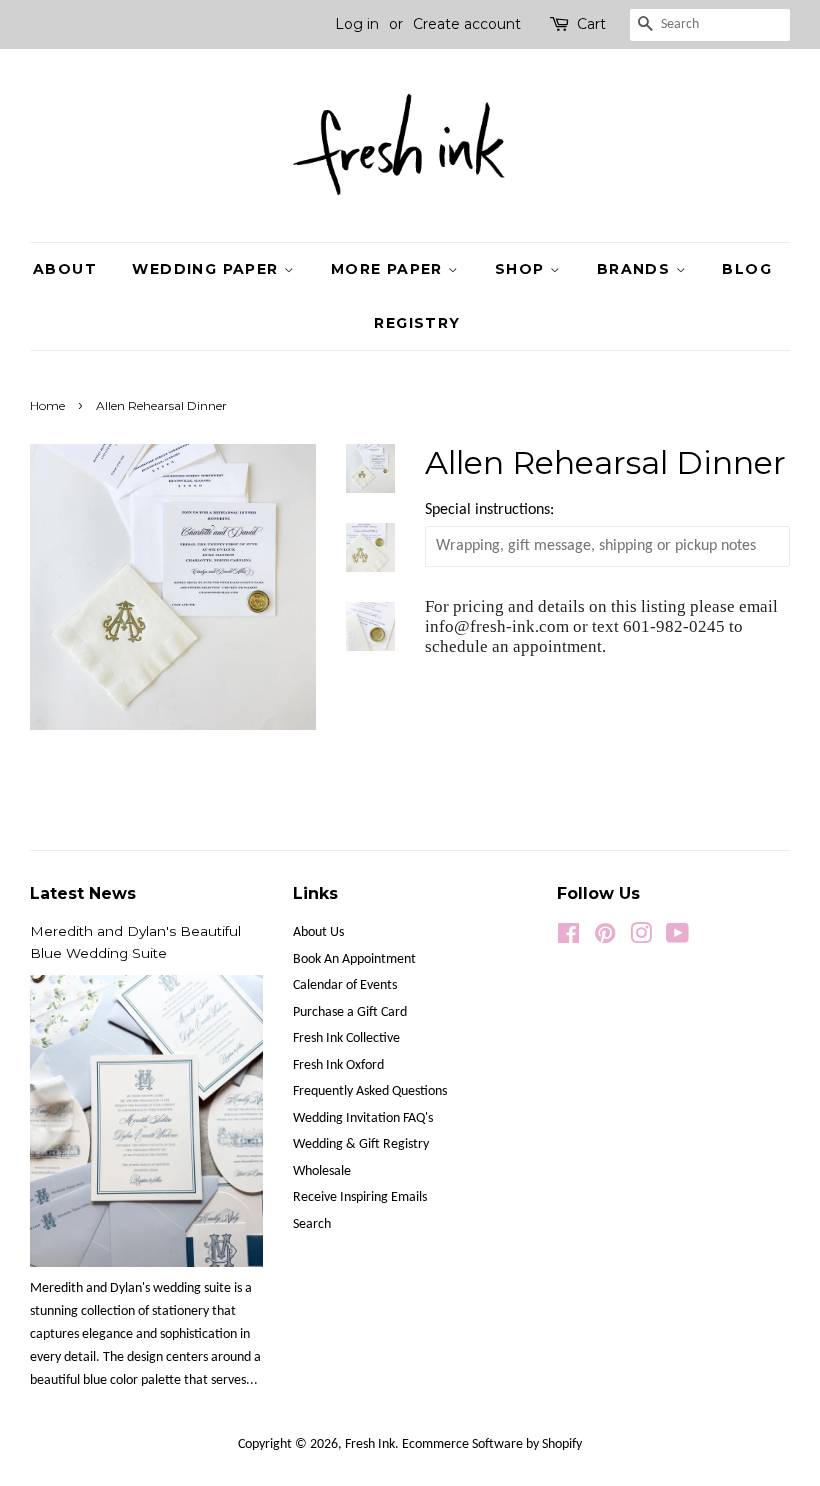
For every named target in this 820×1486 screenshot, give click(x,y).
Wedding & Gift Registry (361, 1144)
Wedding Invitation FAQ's (363, 1118)
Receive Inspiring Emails (360, 1197)
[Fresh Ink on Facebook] (568, 938)
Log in (357, 24)
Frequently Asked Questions (370, 1091)
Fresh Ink (370, 1444)
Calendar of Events (345, 985)
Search (312, 1224)
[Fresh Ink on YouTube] (677, 938)
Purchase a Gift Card (350, 1012)
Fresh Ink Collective (346, 1038)
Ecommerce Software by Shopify (492, 1444)
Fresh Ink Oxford (338, 1065)
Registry (417, 323)
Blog (747, 269)
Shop (522, 269)
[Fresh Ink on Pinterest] (605, 938)
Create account (467, 24)
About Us (318, 932)
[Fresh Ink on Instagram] (641, 938)
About (65, 269)
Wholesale (322, 1171)
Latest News (83, 893)
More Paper (389, 269)
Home (47, 405)
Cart (591, 24)
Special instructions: (489, 510)
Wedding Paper (208, 269)
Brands (636, 269)
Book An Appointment (354, 959)
